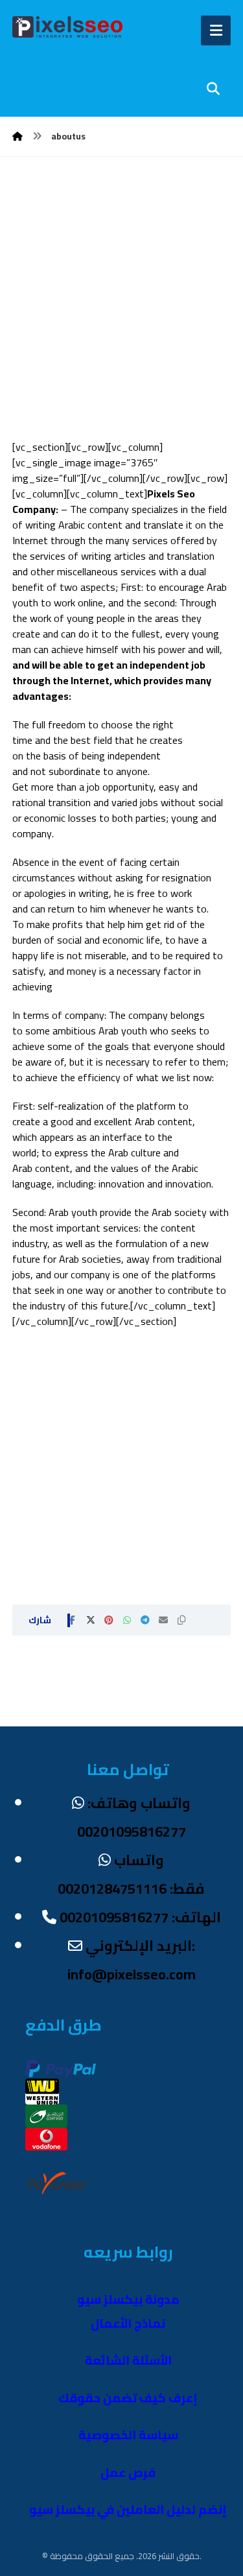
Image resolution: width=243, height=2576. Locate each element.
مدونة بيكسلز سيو (128, 2299)
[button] (73, 1620)
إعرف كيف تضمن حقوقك (128, 2398)
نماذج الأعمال (128, 2323)
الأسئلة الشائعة (128, 2360)
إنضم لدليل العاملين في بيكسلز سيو (128, 2510)
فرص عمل (128, 2473)
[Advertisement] (121, 317)
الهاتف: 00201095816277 (140, 1917)
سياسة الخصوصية (128, 2435)
